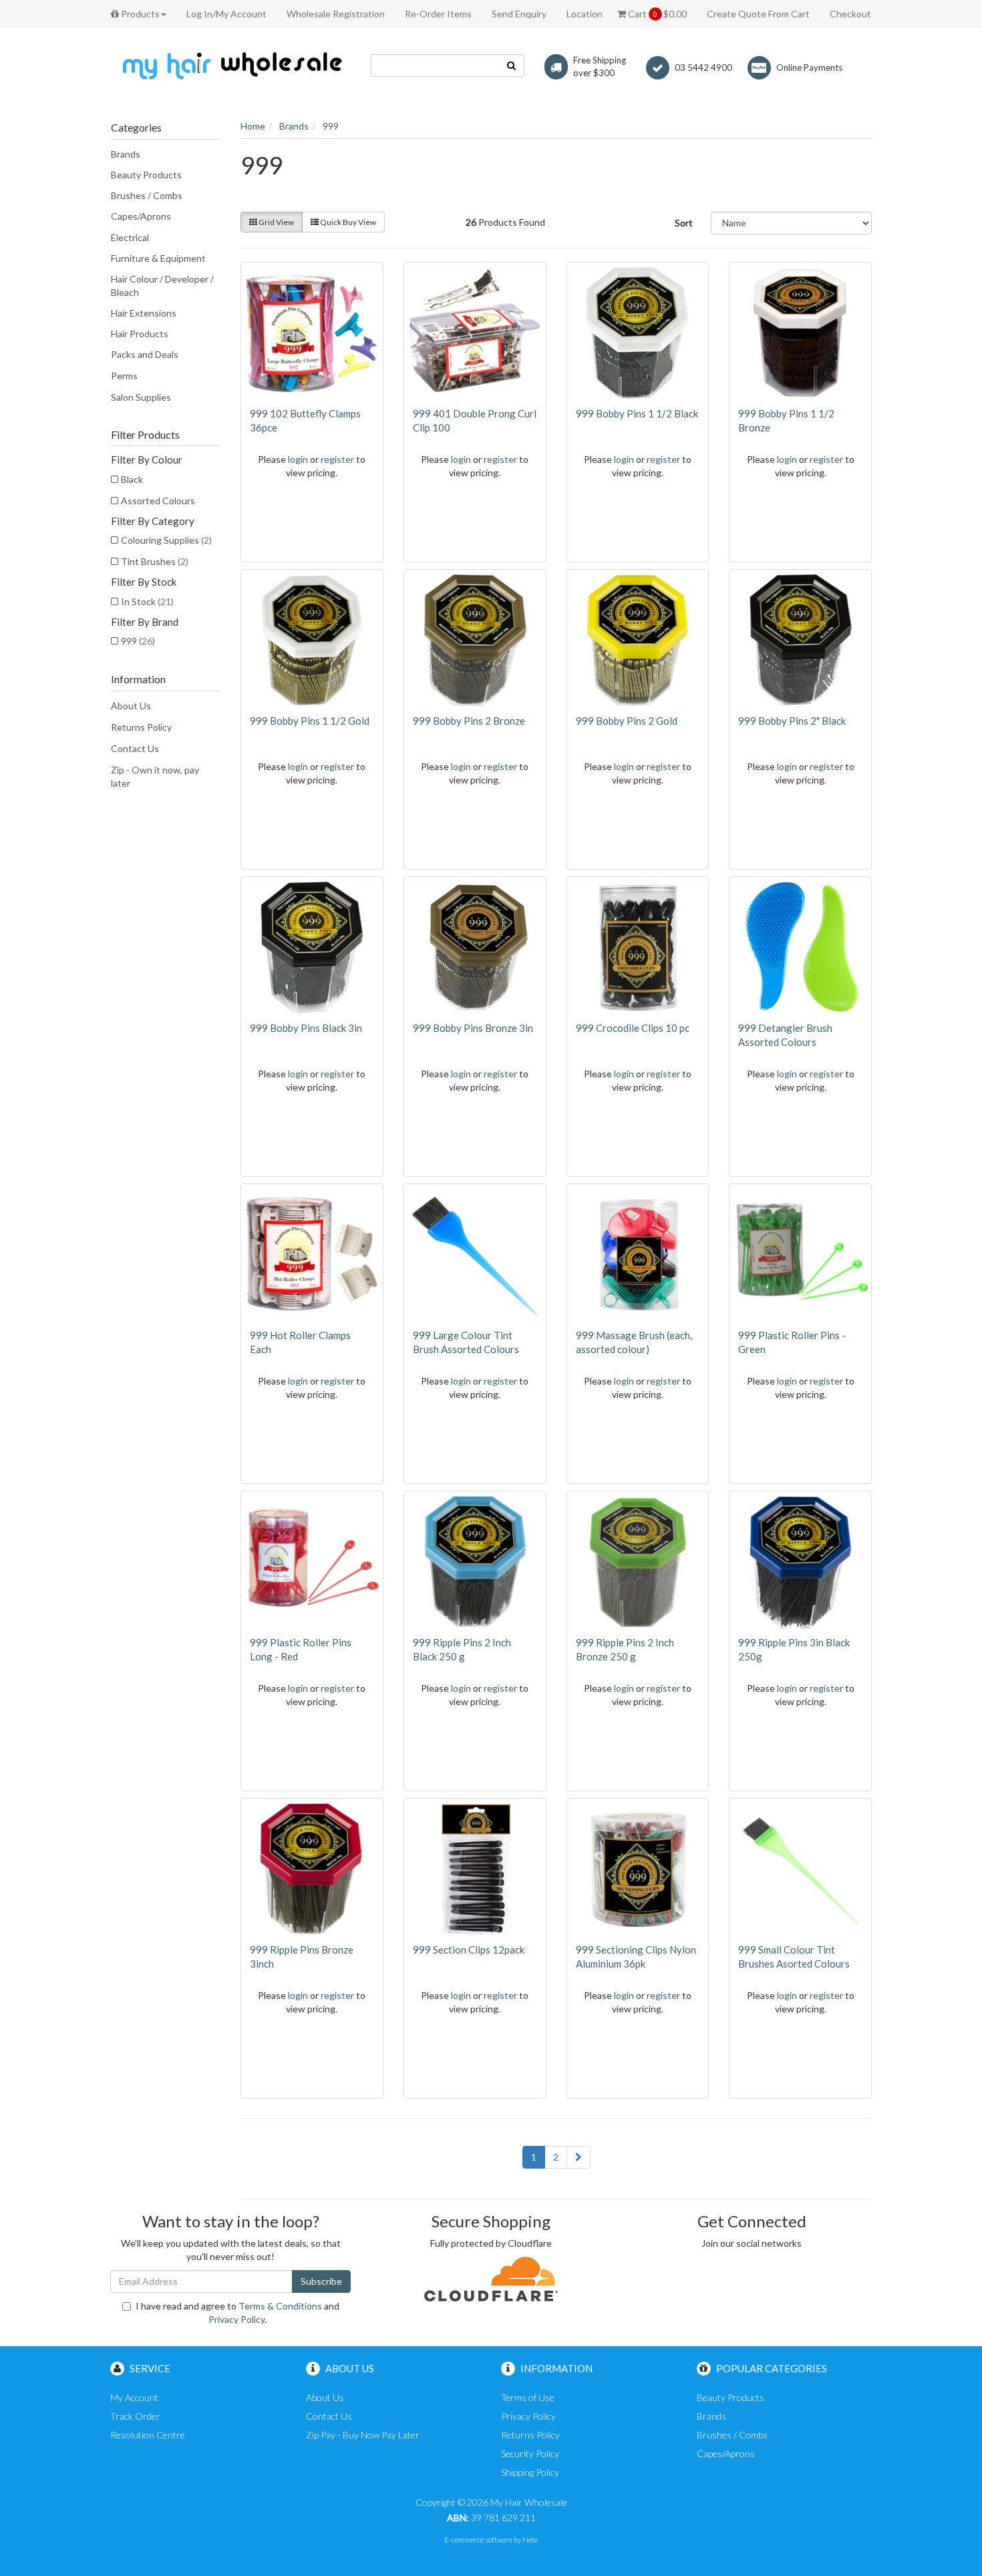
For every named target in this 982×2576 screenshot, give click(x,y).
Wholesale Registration (336, 14)
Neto (530, 2540)
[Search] (512, 65)
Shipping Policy (530, 2472)
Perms (124, 376)
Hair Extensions (144, 313)
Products (139, 14)
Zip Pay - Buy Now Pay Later (363, 2435)
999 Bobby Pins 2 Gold (627, 721)
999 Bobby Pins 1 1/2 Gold (310, 721)
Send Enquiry (519, 14)
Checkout (850, 14)
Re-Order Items (438, 14)
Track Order (135, 2416)
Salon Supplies (141, 397)
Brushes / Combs (147, 195)
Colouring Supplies (166, 540)
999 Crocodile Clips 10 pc (633, 1028)
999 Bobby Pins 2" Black (792, 721)
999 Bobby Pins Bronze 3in (473, 1028)
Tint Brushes (155, 561)
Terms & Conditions (280, 2306)
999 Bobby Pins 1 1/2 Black (637, 413)
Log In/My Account (226, 14)
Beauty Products (146, 175)
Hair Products (140, 334)
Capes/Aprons (141, 216)
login (298, 459)
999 (138, 641)
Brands (126, 154)
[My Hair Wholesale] (230, 65)
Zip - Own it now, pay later (155, 776)
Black (132, 479)
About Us (131, 706)
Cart (656, 14)
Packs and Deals (145, 354)
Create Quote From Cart (758, 14)
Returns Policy (141, 727)
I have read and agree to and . (237, 2313)
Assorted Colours (158, 501)
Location (585, 14)
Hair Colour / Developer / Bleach (162, 286)
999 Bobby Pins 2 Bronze (469, 721)
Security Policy (530, 2453)
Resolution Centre (148, 2435)
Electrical (130, 237)
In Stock (147, 601)
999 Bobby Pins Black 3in (306, 1028)
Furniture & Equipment (158, 258)
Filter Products (145, 435)
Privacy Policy (236, 2319)
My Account (134, 2397)
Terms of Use (528, 2397)
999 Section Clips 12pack (469, 1950)
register (337, 459)
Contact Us (135, 748)
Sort (684, 223)
